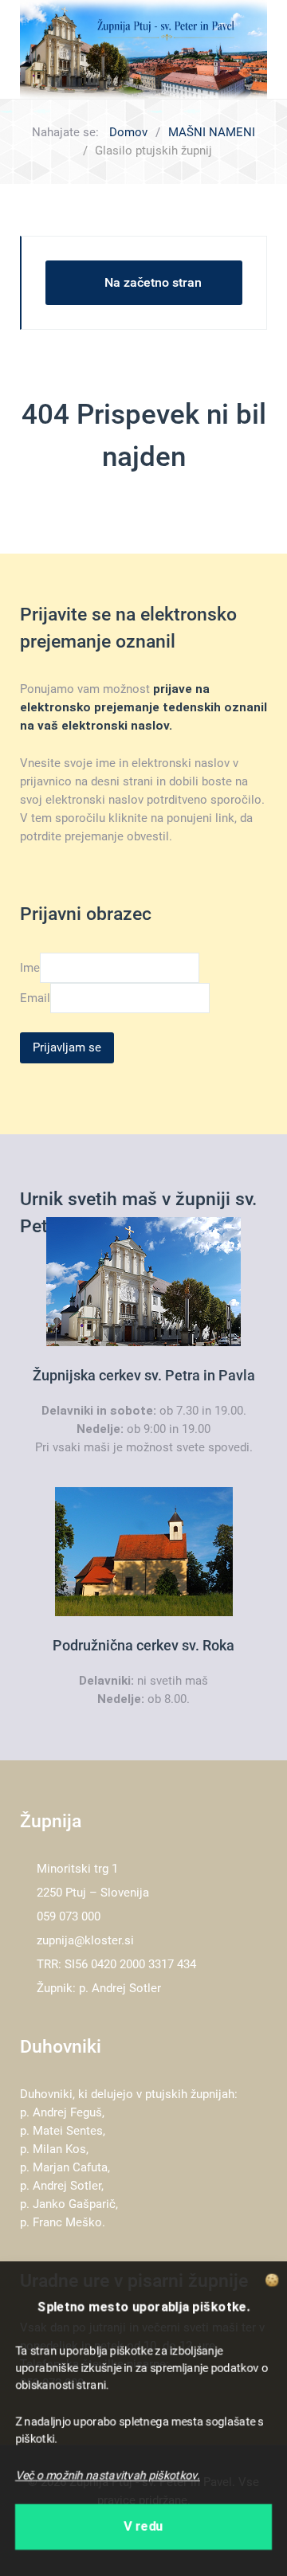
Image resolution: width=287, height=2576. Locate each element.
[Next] (237, 49)
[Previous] (50, 49)
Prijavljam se (67, 1047)
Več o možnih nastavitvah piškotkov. (107, 2476)
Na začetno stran (153, 282)
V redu (143, 2528)
